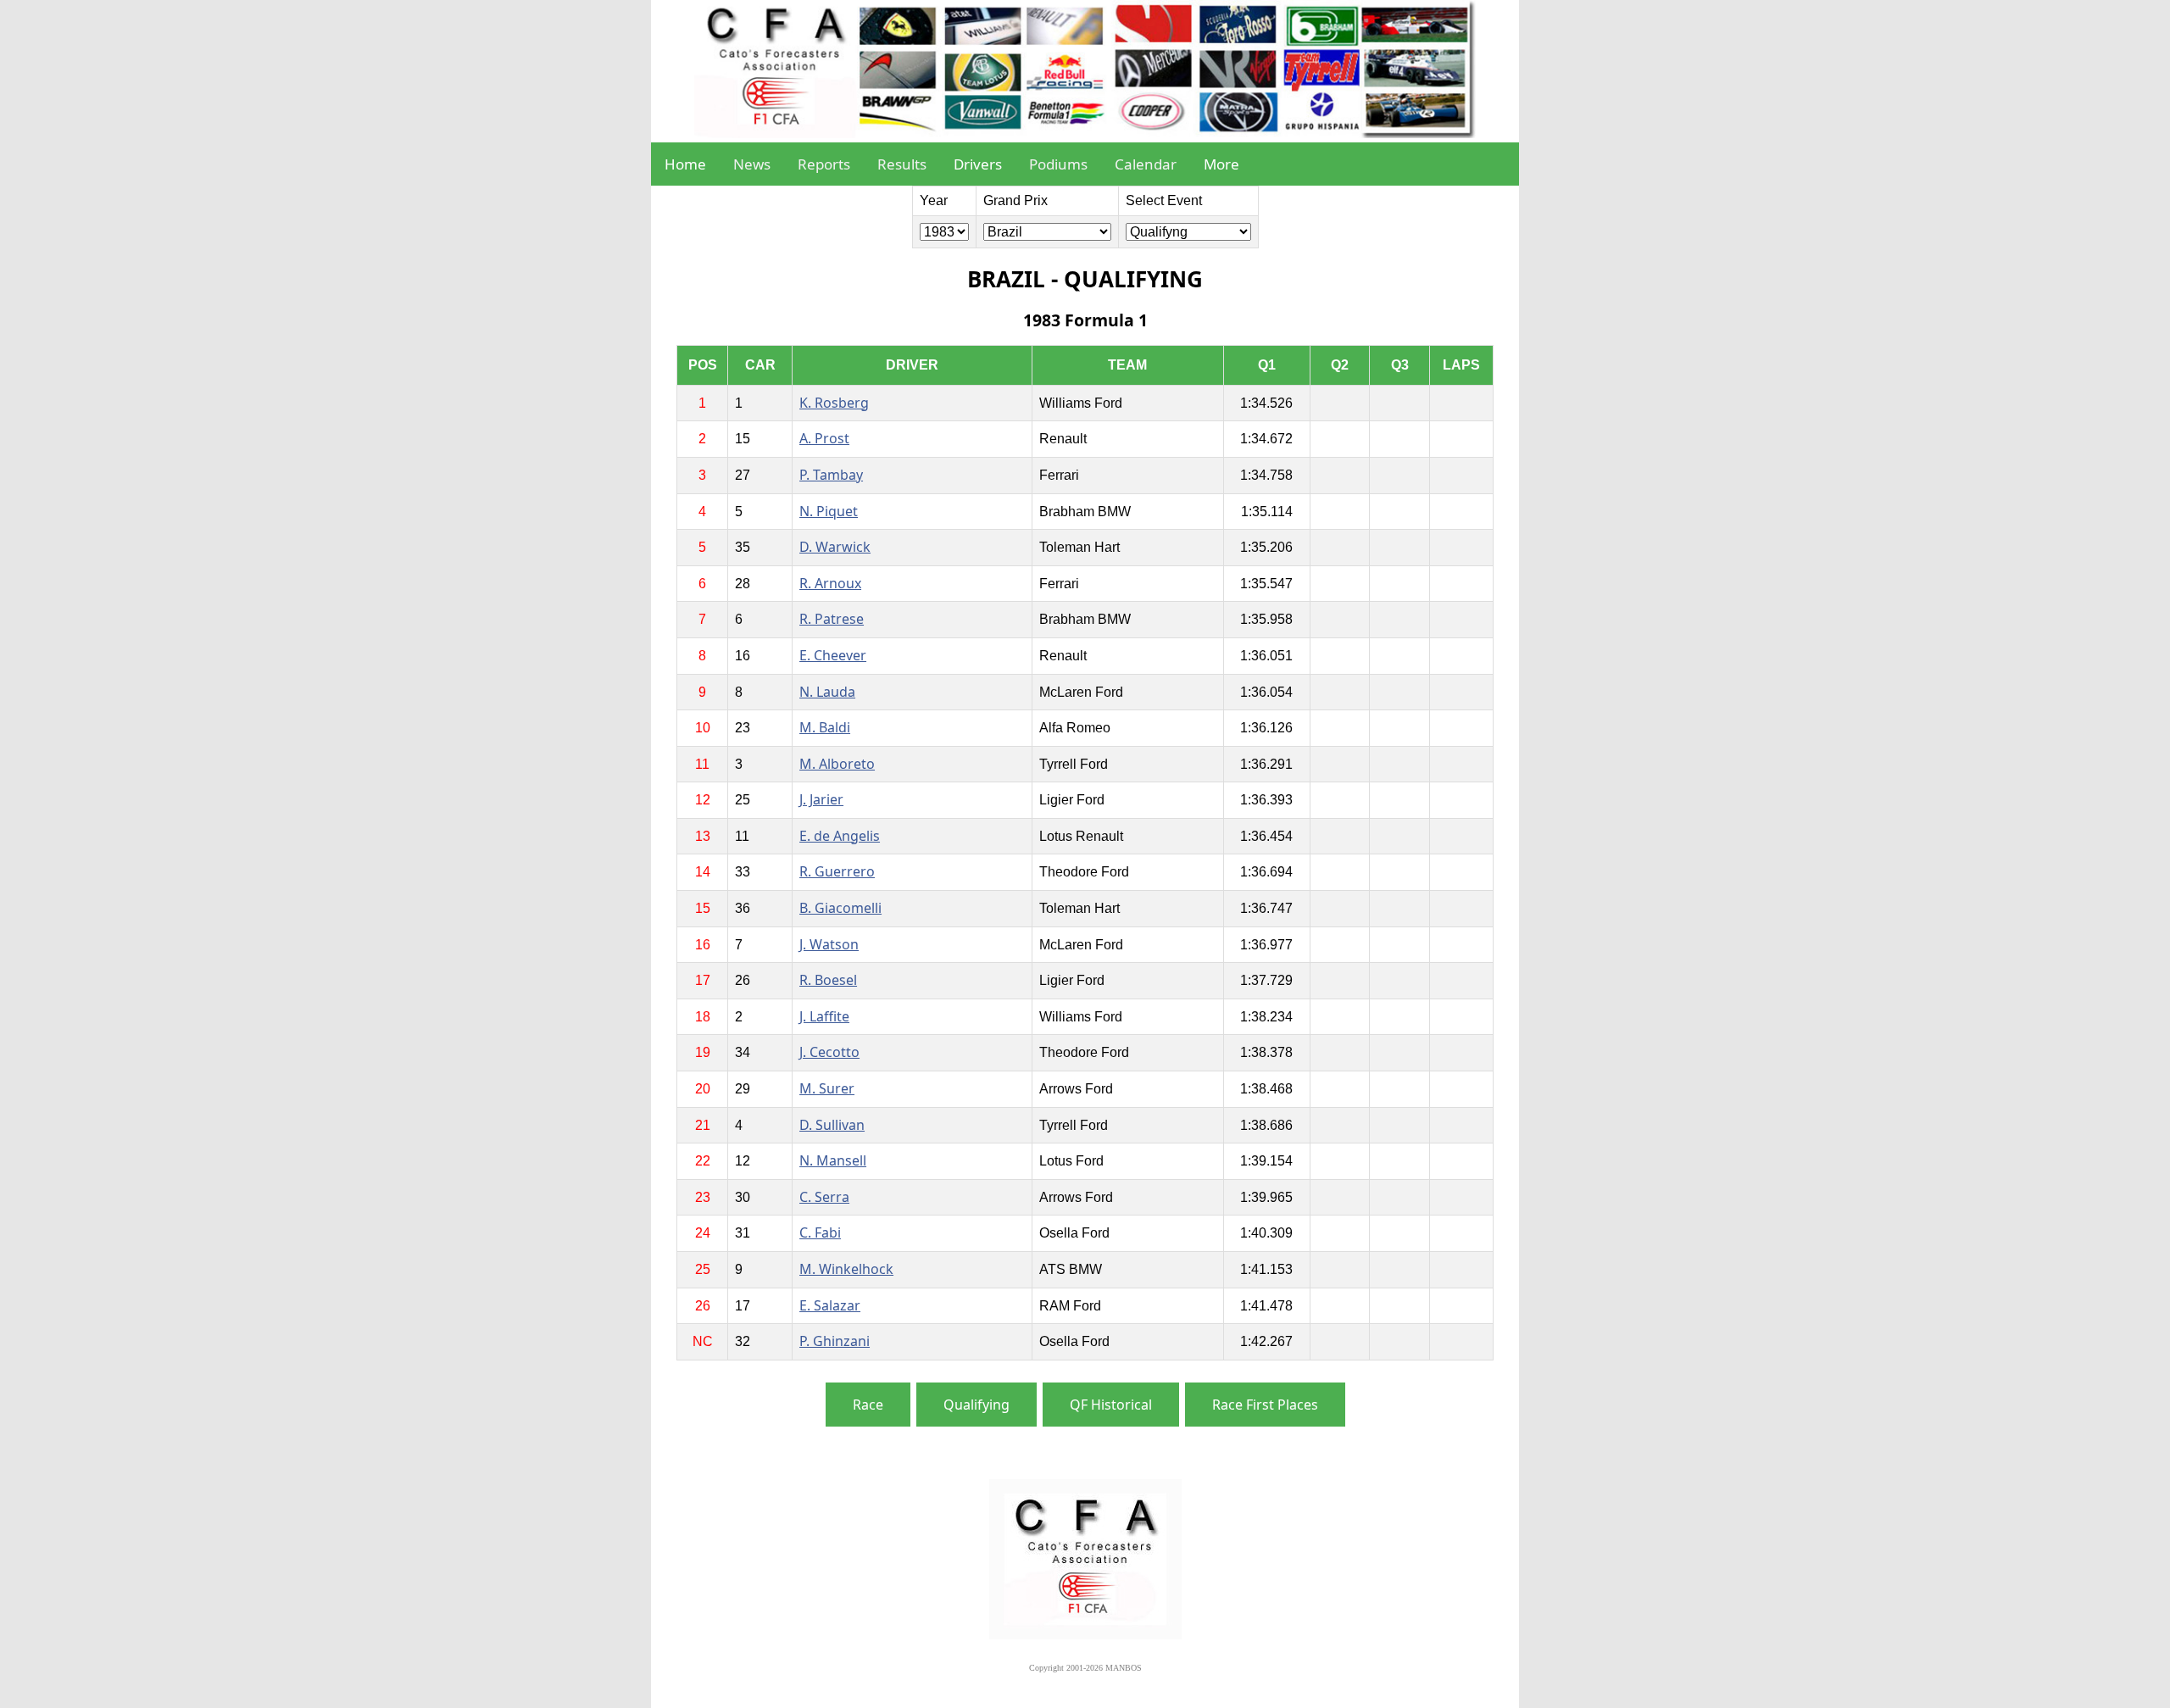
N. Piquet (829, 511)
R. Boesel (828, 980)
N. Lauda (827, 692)
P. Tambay (831, 475)
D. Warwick (835, 547)
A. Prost (824, 438)
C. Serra (824, 1197)
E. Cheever (833, 655)
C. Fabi (820, 1232)
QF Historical (1111, 1405)
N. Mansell (833, 1160)
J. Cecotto (829, 1052)
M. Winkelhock (846, 1269)
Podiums (1058, 164)
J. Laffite (824, 1016)
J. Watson (829, 944)
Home (685, 164)
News (752, 164)
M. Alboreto (837, 764)
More (1221, 164)
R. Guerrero (837, 871)
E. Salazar (830, 1305)
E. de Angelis (840, 836)
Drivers (978, 164)
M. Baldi (825, 727)
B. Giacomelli (840, 908)
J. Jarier (821, 799)
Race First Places (1265, 1405)
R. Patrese (832, 619)
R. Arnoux (830, 583)
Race (868, 1405)
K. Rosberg (834, 403)
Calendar (1146, 164)
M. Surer (827, 1088)
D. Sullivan (832, 1125)
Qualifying (976, 1405)
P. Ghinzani (835, 1341)
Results (902, 164)
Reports (824, 164)
